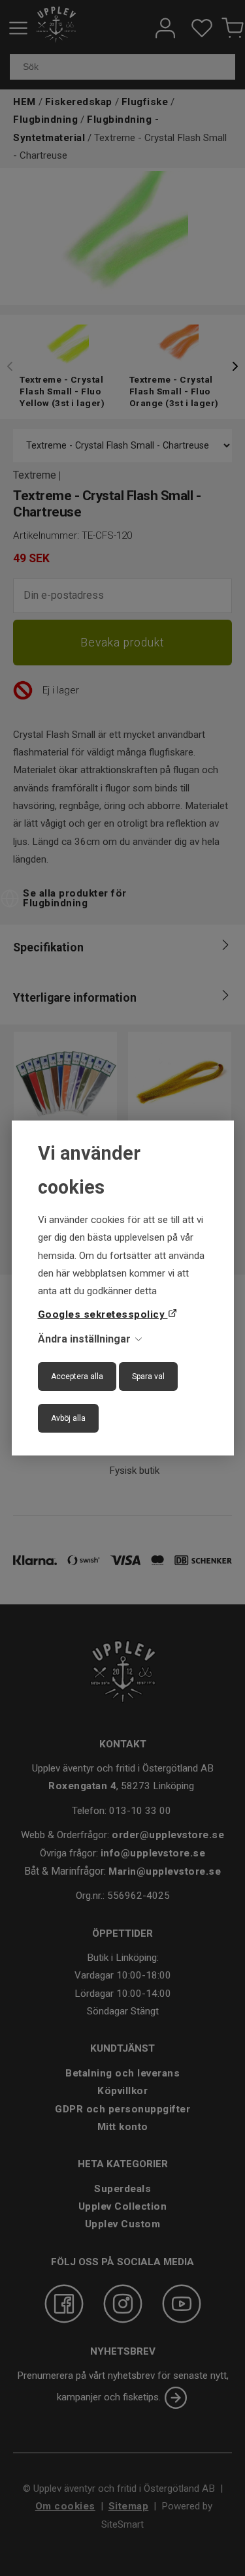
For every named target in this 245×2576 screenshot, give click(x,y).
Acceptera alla (77, 1376)
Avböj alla (68, 1418)
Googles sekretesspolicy (103, 1314)
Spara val (148, 1376)
